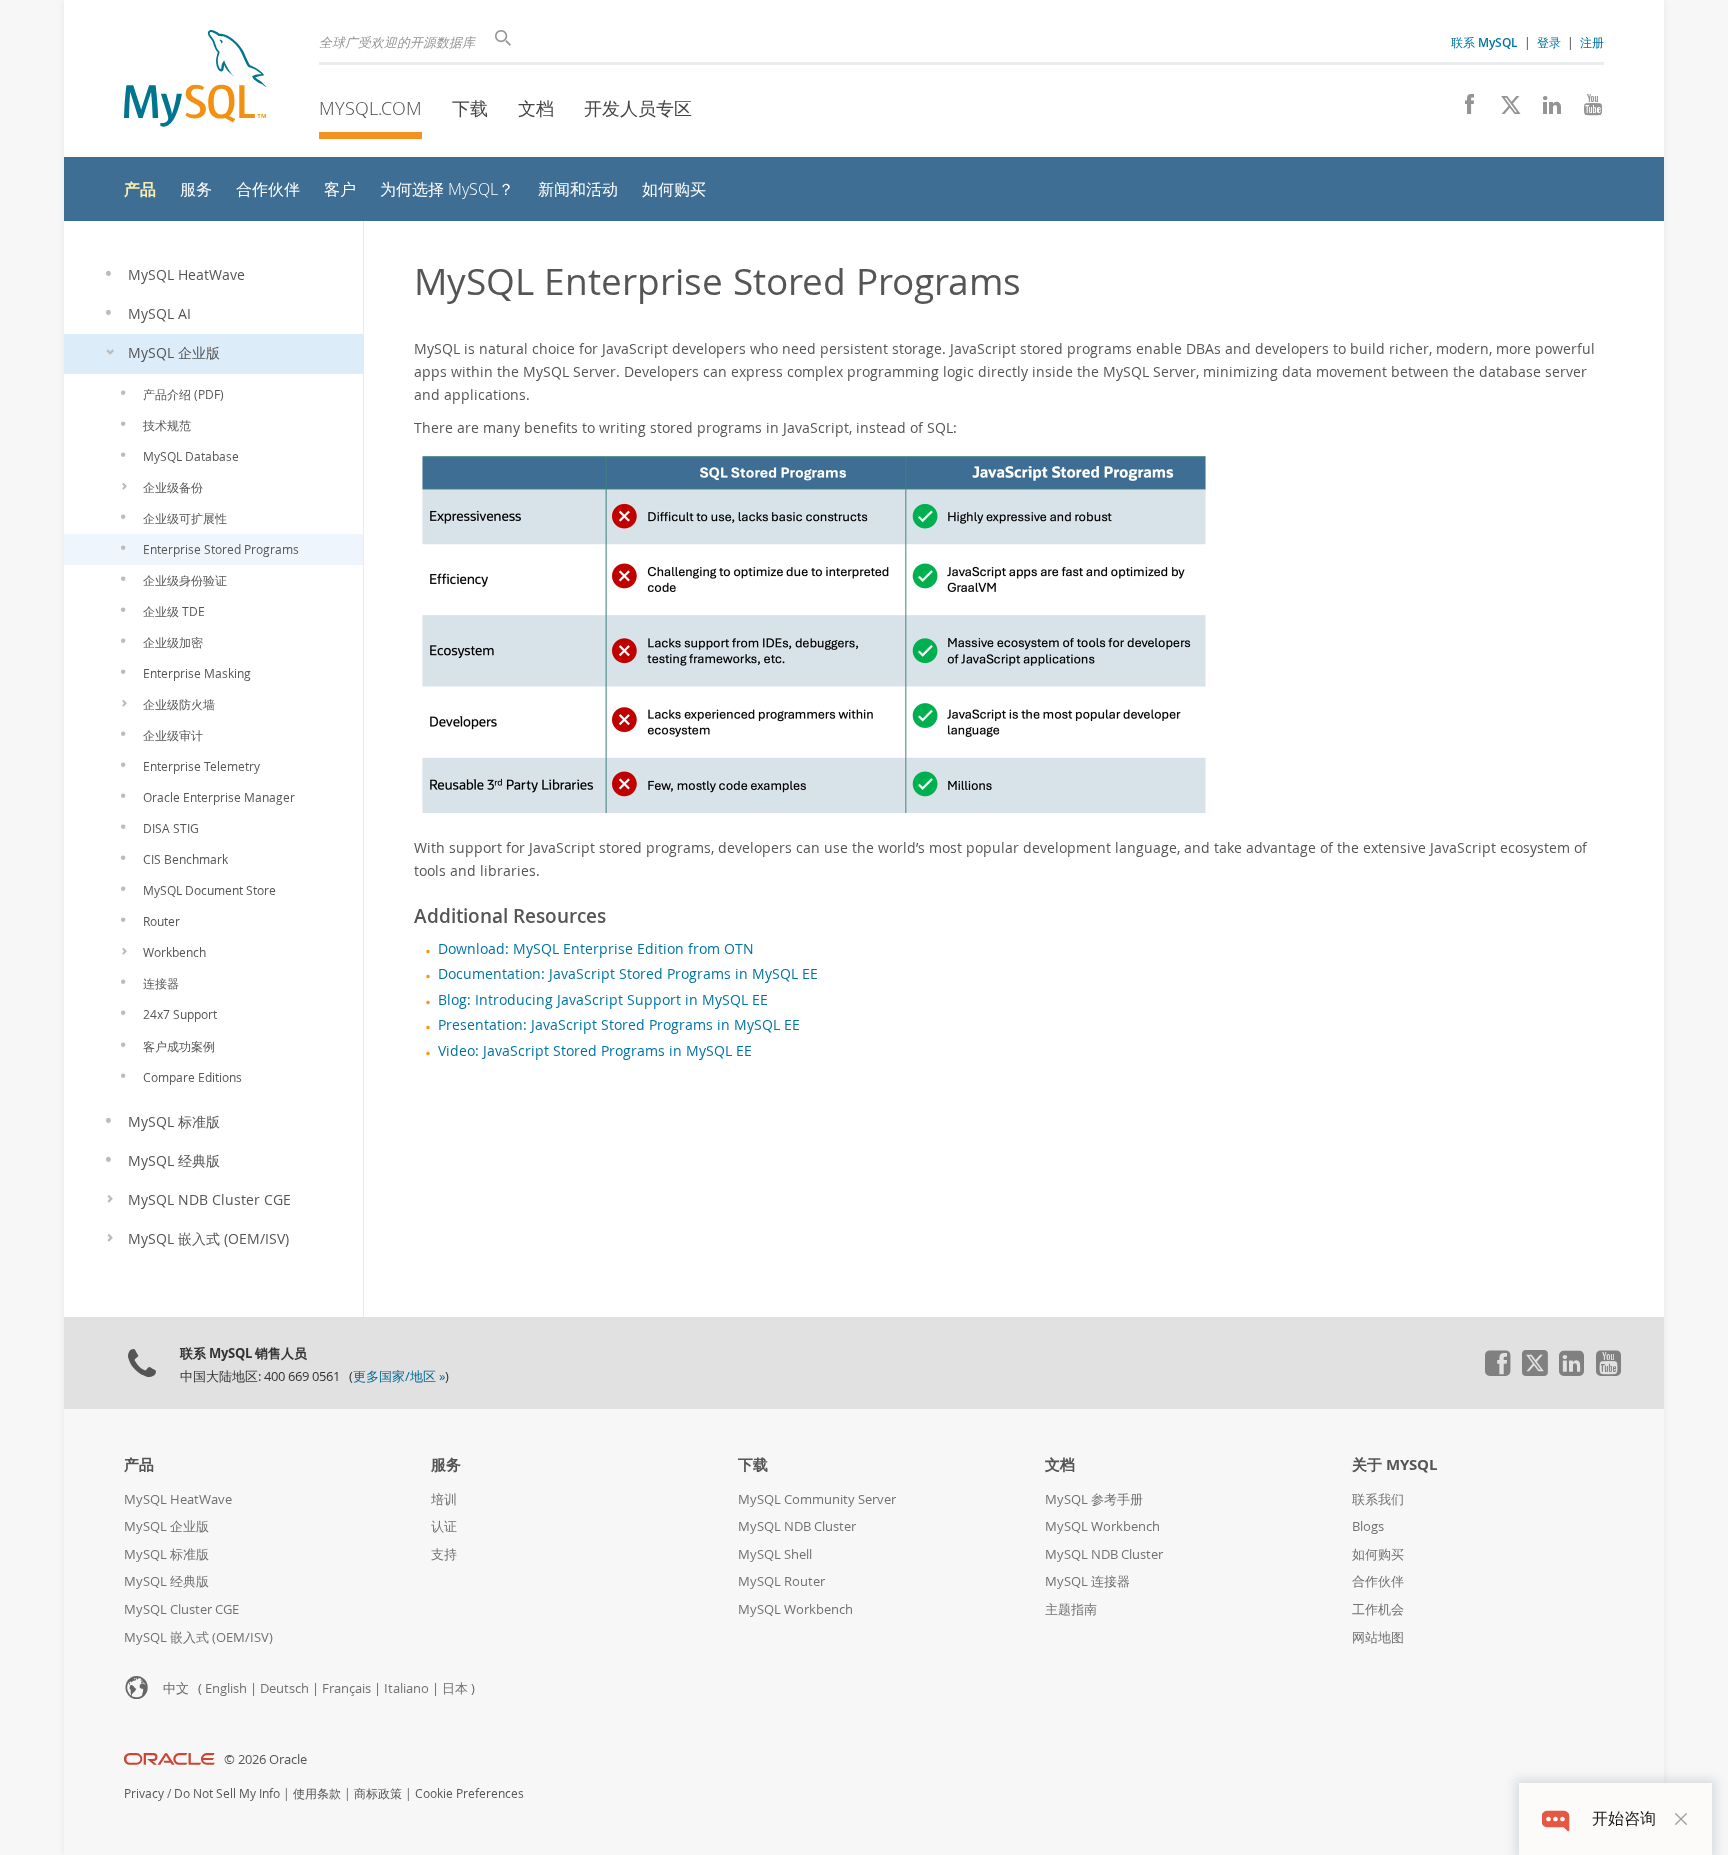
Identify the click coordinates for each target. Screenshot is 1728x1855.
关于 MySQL (1394, 1464)
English (226, 1688)
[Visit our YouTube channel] (1585, 110)
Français (346, 1688)
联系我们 (1378, 1499)
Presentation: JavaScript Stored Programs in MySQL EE (619, 1025)
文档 (536, 108)
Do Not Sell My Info (227, 1793)
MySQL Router (781, 1581)
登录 (1549, 42)
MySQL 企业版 (166, 1526)
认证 (444, 1526)
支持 (444, 1554)
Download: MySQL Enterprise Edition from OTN (596, 949)
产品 (139, 1464)
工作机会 (1378, 1609)
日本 (455, 1688)
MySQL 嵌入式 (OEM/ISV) (198, 1637)
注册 (1592, 42)
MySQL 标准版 (166, 1554)
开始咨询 (1624, 1818)
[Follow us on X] (1503, 110)
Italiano (406, 1688)
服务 (446, 1464)
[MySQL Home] (195, 80)
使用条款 (317, 1793)
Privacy (144, 1793)
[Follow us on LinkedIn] (1544, 110)
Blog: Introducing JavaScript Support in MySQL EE (603, 1000)
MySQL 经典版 (166, 1581)
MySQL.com (370, 108)
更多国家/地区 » (399, 1376)
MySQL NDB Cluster (797, 1526)
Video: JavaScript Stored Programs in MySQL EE (595, 1051)
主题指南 (1071, 1609)
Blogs (1368, 1526)
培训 (444, 1499)
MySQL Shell (775, 1554)
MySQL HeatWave (178, 1499)
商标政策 (378, 1793)
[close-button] (1681, 1819)
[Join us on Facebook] (1462, 110)
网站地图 (1378, 1637)
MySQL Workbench (795, 1609)
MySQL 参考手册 (1094, 1499)
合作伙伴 (1378, 1581)
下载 (470, 108)
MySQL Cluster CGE (181, 1609)
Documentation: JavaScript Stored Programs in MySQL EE (628, 974)
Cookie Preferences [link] (469, 1793)
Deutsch (284, 1688)
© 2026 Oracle (265, 1759)
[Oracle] (169, 1759)
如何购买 (1378, 1554)
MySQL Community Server (817, 1499)
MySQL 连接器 (1087, 1581)
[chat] (1555, 1818)
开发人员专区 (638, 108)
